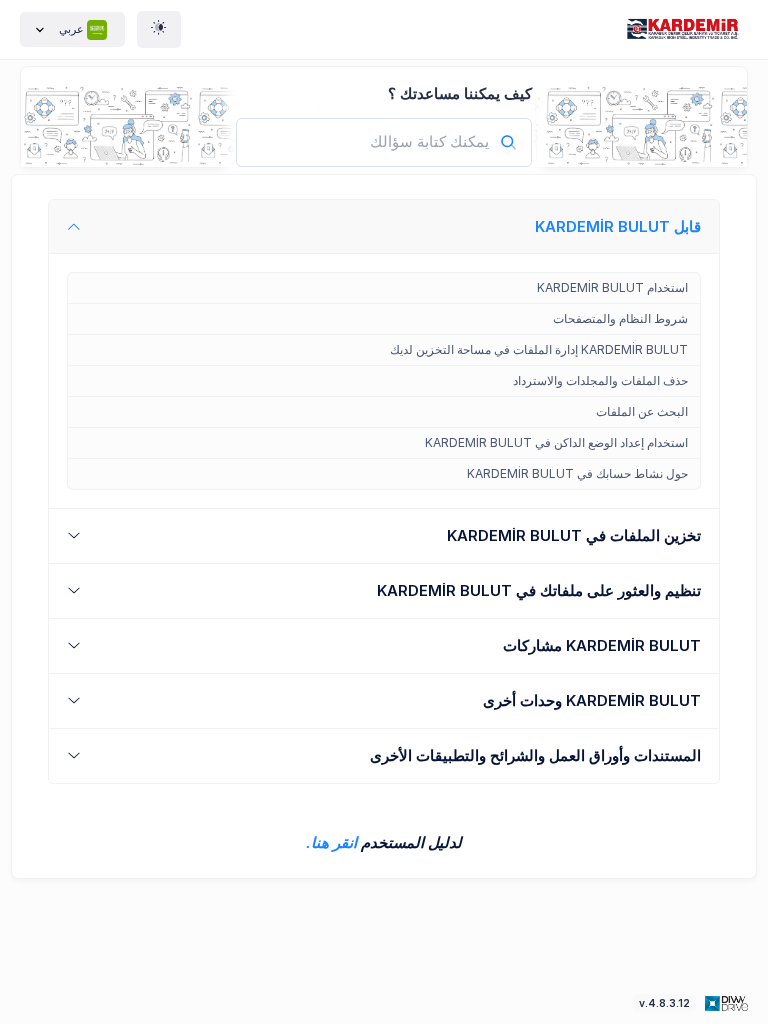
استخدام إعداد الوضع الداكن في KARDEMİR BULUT (556, 442)
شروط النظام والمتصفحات (620, 318)
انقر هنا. (331, 842)
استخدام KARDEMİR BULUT (612, 287)
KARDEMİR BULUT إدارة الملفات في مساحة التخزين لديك (539, 349)
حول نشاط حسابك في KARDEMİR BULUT (577, 473)
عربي (71, 29)
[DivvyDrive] (687, 29)
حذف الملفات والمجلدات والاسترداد (600, 380)
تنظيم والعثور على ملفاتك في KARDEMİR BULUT (539, 590)
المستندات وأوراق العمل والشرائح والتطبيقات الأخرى (535, 755)
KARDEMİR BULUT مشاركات (602, 645)
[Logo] (725, 1002)
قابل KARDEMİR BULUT (618, 226)
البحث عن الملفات (642, 411)
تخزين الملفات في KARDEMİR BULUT (574, 535)
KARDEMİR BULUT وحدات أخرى (592, 700)
